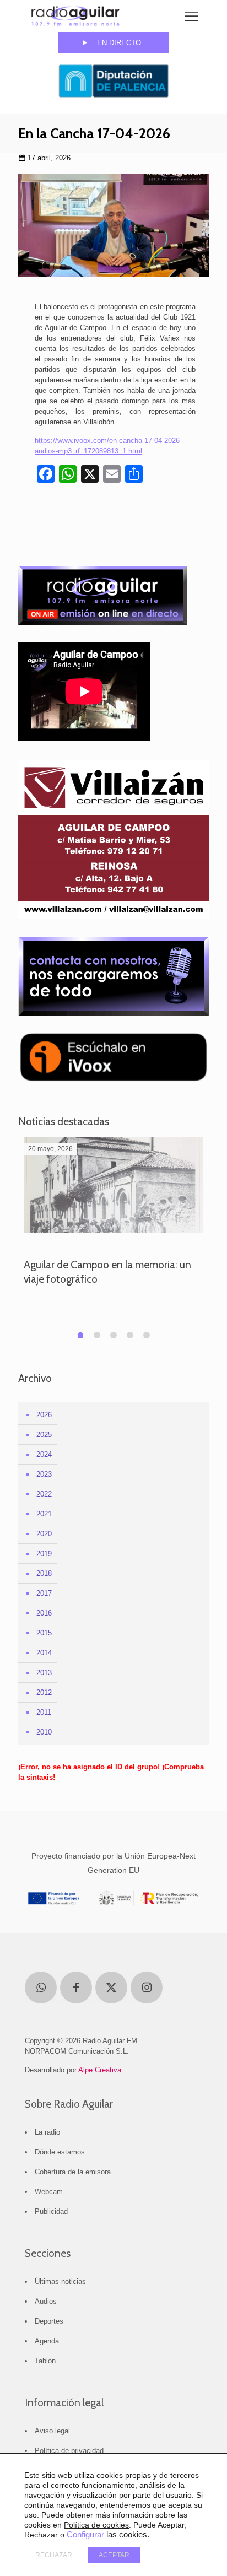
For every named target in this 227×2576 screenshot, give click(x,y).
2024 (44, 1454)
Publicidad (51, 2212)
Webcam (49, 2192)
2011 (44, 1712)
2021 (44, 1514)
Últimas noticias (60, 2281)
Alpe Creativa (100, 2070)
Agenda (47, 2341)
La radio (47, 2132)
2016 (44, 1613)
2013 (44, 1673)
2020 (44, 1534)
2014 (44, 1653)
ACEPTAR (114, 2555)
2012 (44, 1692)
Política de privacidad (69, 2451)
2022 (44, 1494)
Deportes (49, 2321)
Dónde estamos (60, 2152)
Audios (46, 2301)
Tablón (45, 2361)
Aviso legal (52, 2431)
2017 (44, 1593)
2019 (44, 1554)
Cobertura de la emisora (73, 2172)
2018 (44, 1573)
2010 (44, 1732)
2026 (44, 1415)
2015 (44, 1633)
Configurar (85, 2535)
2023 (44, 1474)
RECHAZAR (54, 2555)
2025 (44, 1435)
